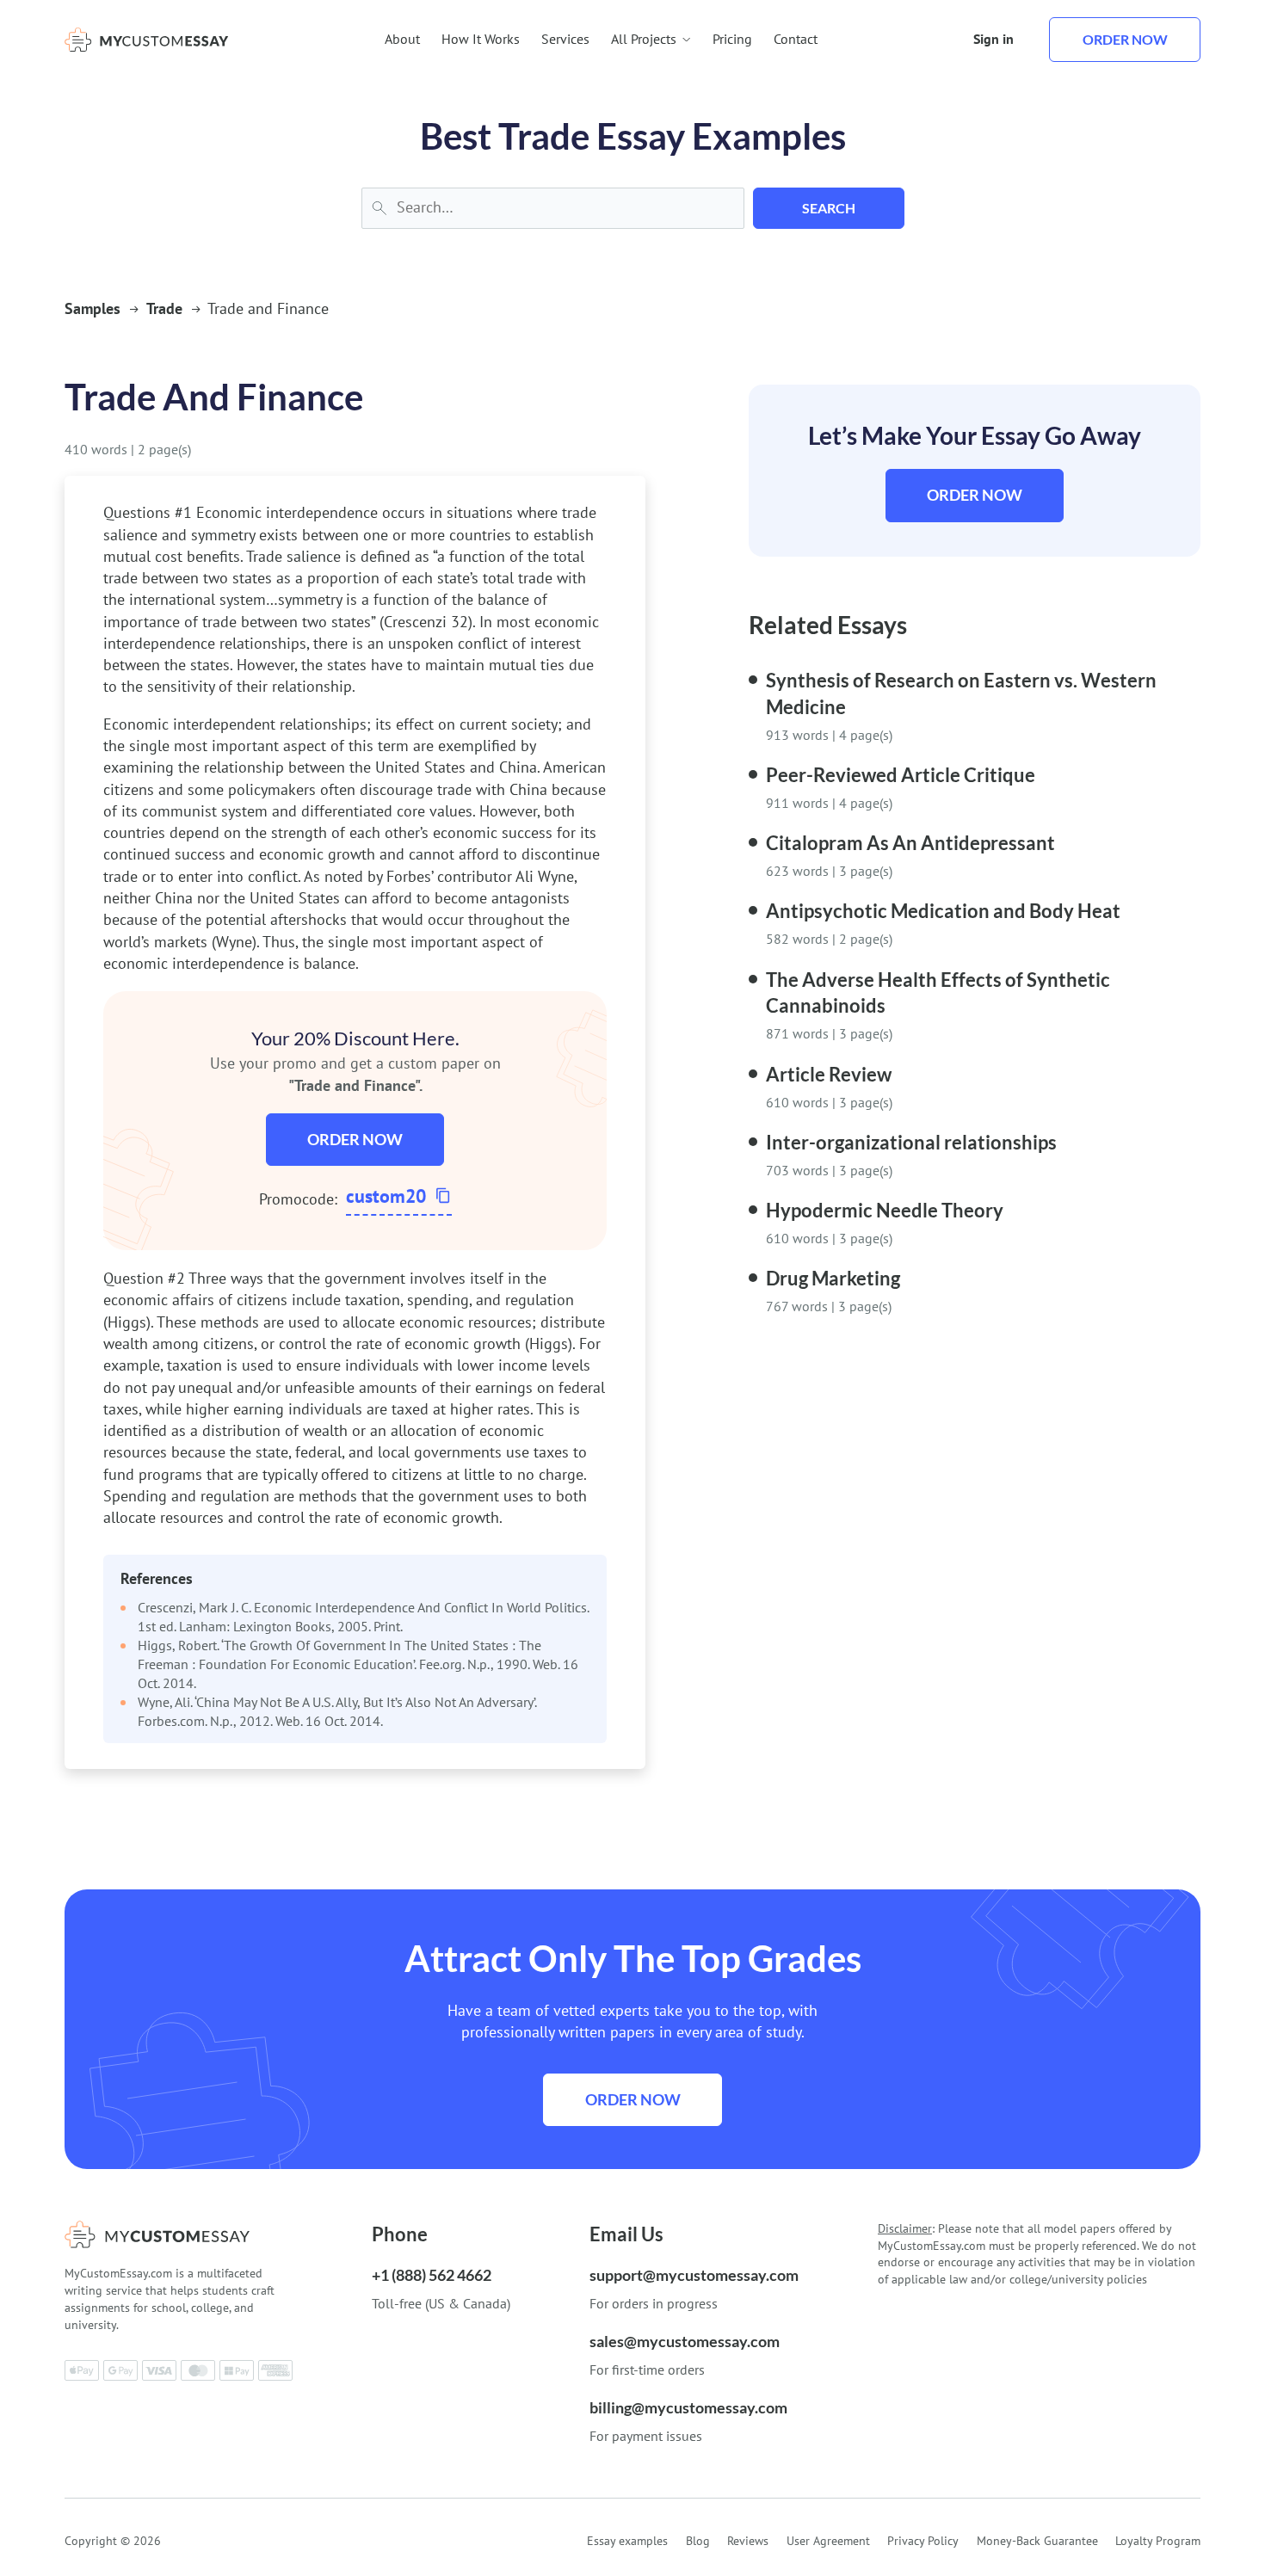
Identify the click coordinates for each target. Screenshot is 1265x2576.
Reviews (748, 2541)
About (402, 39)
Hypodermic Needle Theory (885, 1210)
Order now (1125, 39)
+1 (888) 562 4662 (432, 2275)
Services (565, 39)
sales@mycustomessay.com (685, 2341)
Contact (796, 39)
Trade (164, 308)
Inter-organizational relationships (911, 1142)
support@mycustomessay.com (694, 2275)
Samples (93, 308)
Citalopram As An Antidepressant (910, 843)
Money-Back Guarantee (1037, 2541)
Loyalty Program (1158, 2541)
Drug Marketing (833, 1278)
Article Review (829, 1074)
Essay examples (627, 2541)
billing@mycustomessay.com (688, 2407)
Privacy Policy (923, 2541)
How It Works (481, 39)
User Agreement (828, 2541)
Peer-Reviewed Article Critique (901, 775)
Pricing (732, 39)
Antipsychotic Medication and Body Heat (943, 911)
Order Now (355, 1139)
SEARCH (829, 208)
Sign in (993, 39)
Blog (698, 2541)
